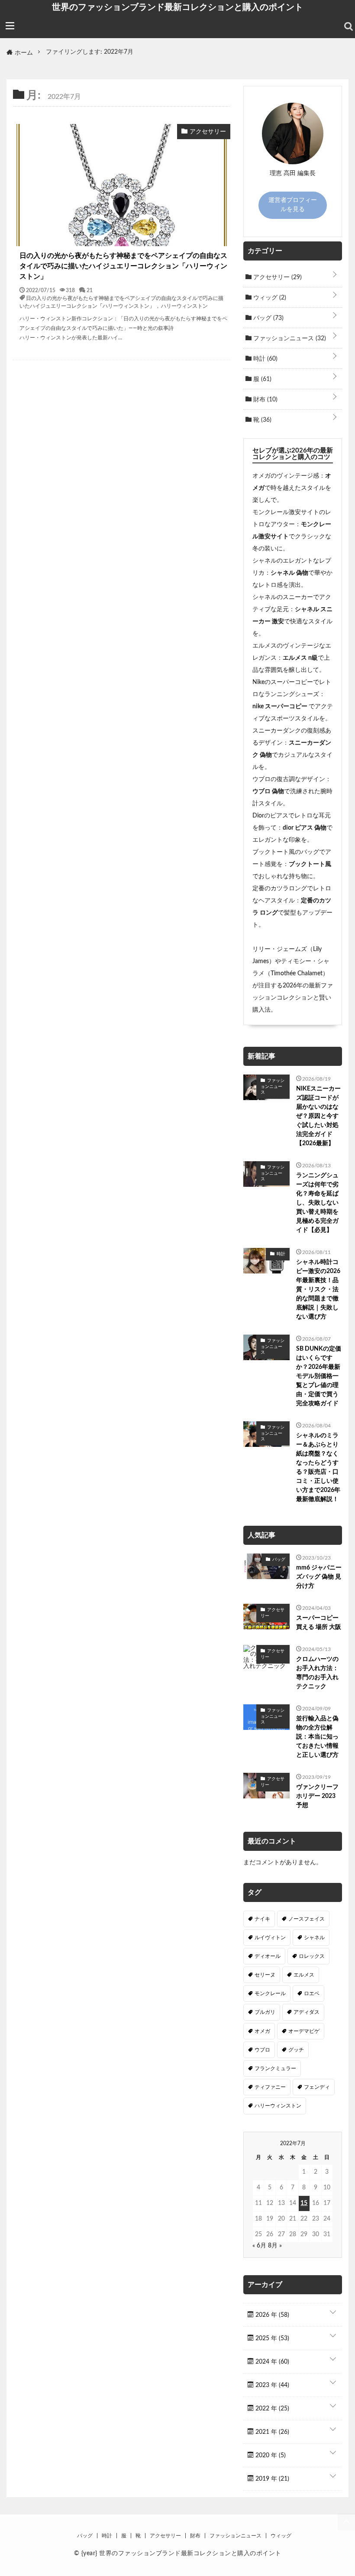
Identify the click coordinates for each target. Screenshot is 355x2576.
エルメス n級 (300, 658)
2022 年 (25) (271, 2409)
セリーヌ (265, 1975)
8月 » (275, 2246)
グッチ (296, 2050)
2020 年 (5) (270, 2456)
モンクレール (270, 1993)
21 (90, 290)
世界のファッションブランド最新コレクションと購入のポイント (177, 7)
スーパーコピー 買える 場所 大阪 (319, 1623)
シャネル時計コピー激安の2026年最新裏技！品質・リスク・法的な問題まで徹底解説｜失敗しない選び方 (318, 1290)
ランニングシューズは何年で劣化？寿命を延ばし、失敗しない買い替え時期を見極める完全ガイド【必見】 (317, 1203)
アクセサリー (277, 277)
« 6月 (259, 2246)
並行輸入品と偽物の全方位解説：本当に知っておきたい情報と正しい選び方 (317, 1737)
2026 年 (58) (271, 2315)
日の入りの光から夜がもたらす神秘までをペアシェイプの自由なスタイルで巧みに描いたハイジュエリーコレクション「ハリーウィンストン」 (123, 266)
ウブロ (262, 2050)
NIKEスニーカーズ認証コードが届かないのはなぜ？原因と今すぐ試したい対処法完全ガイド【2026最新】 (318, 1116)
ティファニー (270, 2087)
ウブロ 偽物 (268, 791)
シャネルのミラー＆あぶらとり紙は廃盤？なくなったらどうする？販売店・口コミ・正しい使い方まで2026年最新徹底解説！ (318, 1467)
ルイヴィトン (270, 1938)
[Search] (349, 26)
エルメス (304, 1975)
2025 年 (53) (271, 2338)
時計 (265, 359)
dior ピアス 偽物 (305, 828)
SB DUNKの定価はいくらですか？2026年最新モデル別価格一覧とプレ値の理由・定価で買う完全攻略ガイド (319, 1376)
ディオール (268, 1956)
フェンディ (317, 2087)
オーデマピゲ (304, 2031)
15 (304, 2203)
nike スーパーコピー (281, 707)
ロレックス (312, 1956)
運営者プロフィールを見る (293, 205)
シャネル (314, 1938)
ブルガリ (265, 2012)
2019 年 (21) (271, 2479)
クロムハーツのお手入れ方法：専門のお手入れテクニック (317, 1673)
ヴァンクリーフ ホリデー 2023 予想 (317, 1796)
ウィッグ (269, 298)
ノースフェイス (307, 1919)
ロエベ (312, 1993)
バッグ (268, 318)
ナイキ (262, 1919)
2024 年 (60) (271, 2362)
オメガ (262, 2031)
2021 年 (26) (271, 2432)
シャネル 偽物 (289, 573)
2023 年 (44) (271, 2385)
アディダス (307, 2012)
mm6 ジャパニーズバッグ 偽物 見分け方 (319, 1577)
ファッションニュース (289, 339)
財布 (265, 400)
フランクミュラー (275, 2068)
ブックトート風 (310, 864)
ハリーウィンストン (184, 306)
